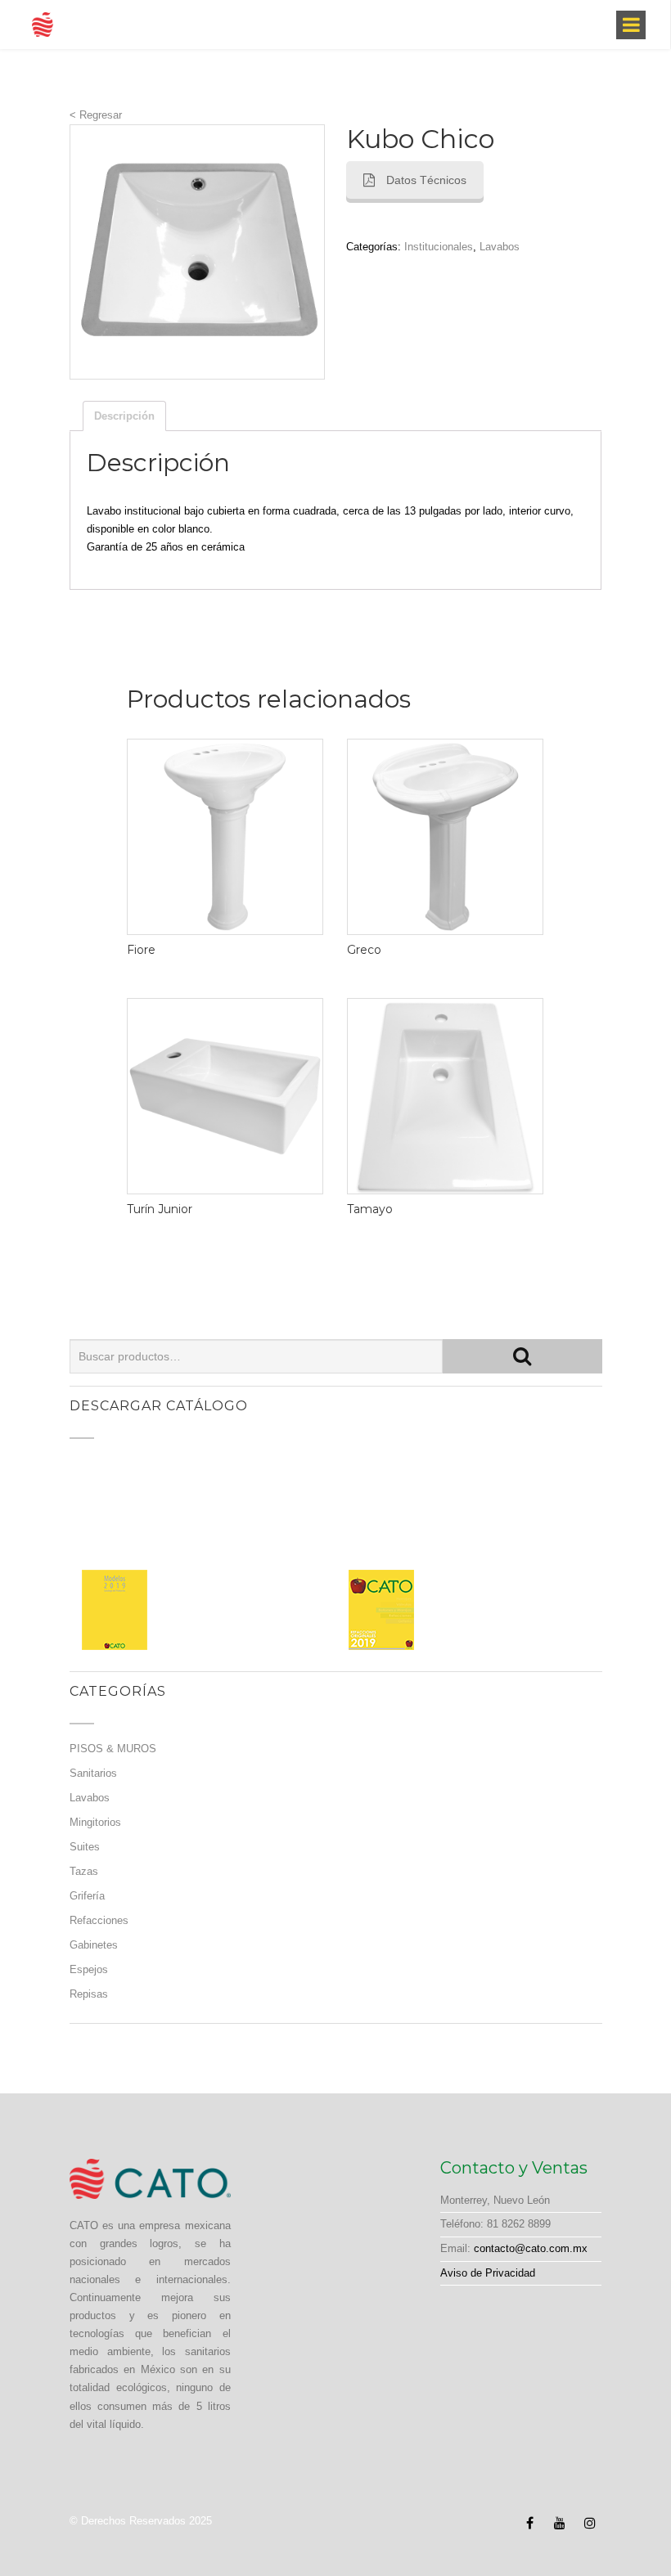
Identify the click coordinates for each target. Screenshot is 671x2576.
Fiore (141, 950)
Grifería (87, 1896)
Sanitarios (93, 1773)
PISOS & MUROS (113, 1749)
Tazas (84, 1871)
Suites (85, 1847)
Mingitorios (95, 1822)
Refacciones (99, 1920)
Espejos (89, 1969)
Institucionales (439, 247)
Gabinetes (94, 1945)
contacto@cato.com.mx (531, 2248)
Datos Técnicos (426, 180)
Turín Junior (160, 1209)
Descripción (124, 416)
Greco (364, 950)
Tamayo (370, 1209)
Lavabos (500, 247)
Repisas (89, 1994)
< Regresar (96, 115)
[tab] (124, 416)
